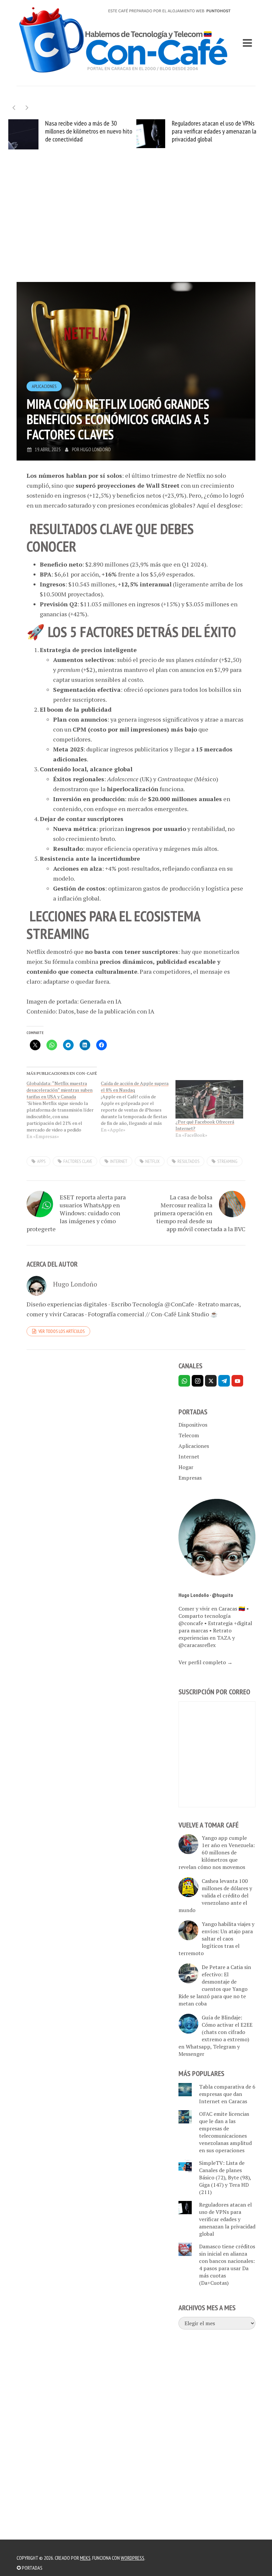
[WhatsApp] (184, 1381)
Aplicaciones (44, 386)
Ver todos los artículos (62, 1331)
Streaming (227, 1161)
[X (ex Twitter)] (211, 1381)
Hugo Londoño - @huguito (206, 1595)
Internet (189, 1456)
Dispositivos (193, 1425)
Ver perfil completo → (205, 1662)
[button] (27, 108)
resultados (188, 1161)
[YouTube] (237, 1381)
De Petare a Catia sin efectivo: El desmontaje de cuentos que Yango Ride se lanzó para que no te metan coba (215, 1985)
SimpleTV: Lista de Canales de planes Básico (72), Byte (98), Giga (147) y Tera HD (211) (225, 2177)
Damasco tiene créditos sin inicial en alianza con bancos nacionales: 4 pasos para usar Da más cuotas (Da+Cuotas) (227, 2265)
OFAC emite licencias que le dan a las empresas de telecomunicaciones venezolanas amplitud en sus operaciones (225, 2132)
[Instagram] (198, 1381)
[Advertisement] (136, 226)
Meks (85, 2558)
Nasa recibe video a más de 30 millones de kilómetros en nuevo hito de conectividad (89, 131)
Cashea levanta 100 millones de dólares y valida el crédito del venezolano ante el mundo (215, 1895)
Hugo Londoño (96, 449)
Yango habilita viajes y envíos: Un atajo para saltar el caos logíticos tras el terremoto (216, 1939)
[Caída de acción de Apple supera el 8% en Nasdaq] (138, 1107)
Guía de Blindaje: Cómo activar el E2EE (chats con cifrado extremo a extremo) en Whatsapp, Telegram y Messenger (215, 2036)
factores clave (78, 1161)
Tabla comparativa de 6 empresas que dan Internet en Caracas (227, 2094)
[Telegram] (224, 1381)
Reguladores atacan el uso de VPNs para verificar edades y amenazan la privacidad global (214, 131)
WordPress (133, 2558)
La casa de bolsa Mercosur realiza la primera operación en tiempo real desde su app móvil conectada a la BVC (200, 1213)
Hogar (186, 1467)
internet (119, 1161)
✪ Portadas (30, 2568)
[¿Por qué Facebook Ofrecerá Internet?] (209, 1099)
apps (41, 1161)
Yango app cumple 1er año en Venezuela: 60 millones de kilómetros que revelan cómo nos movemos (217, 1852)
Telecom (189, 1435)
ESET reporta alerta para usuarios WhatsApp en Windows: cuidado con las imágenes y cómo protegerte (76, 1213)
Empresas (190, 1478)
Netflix (152, 1161)
